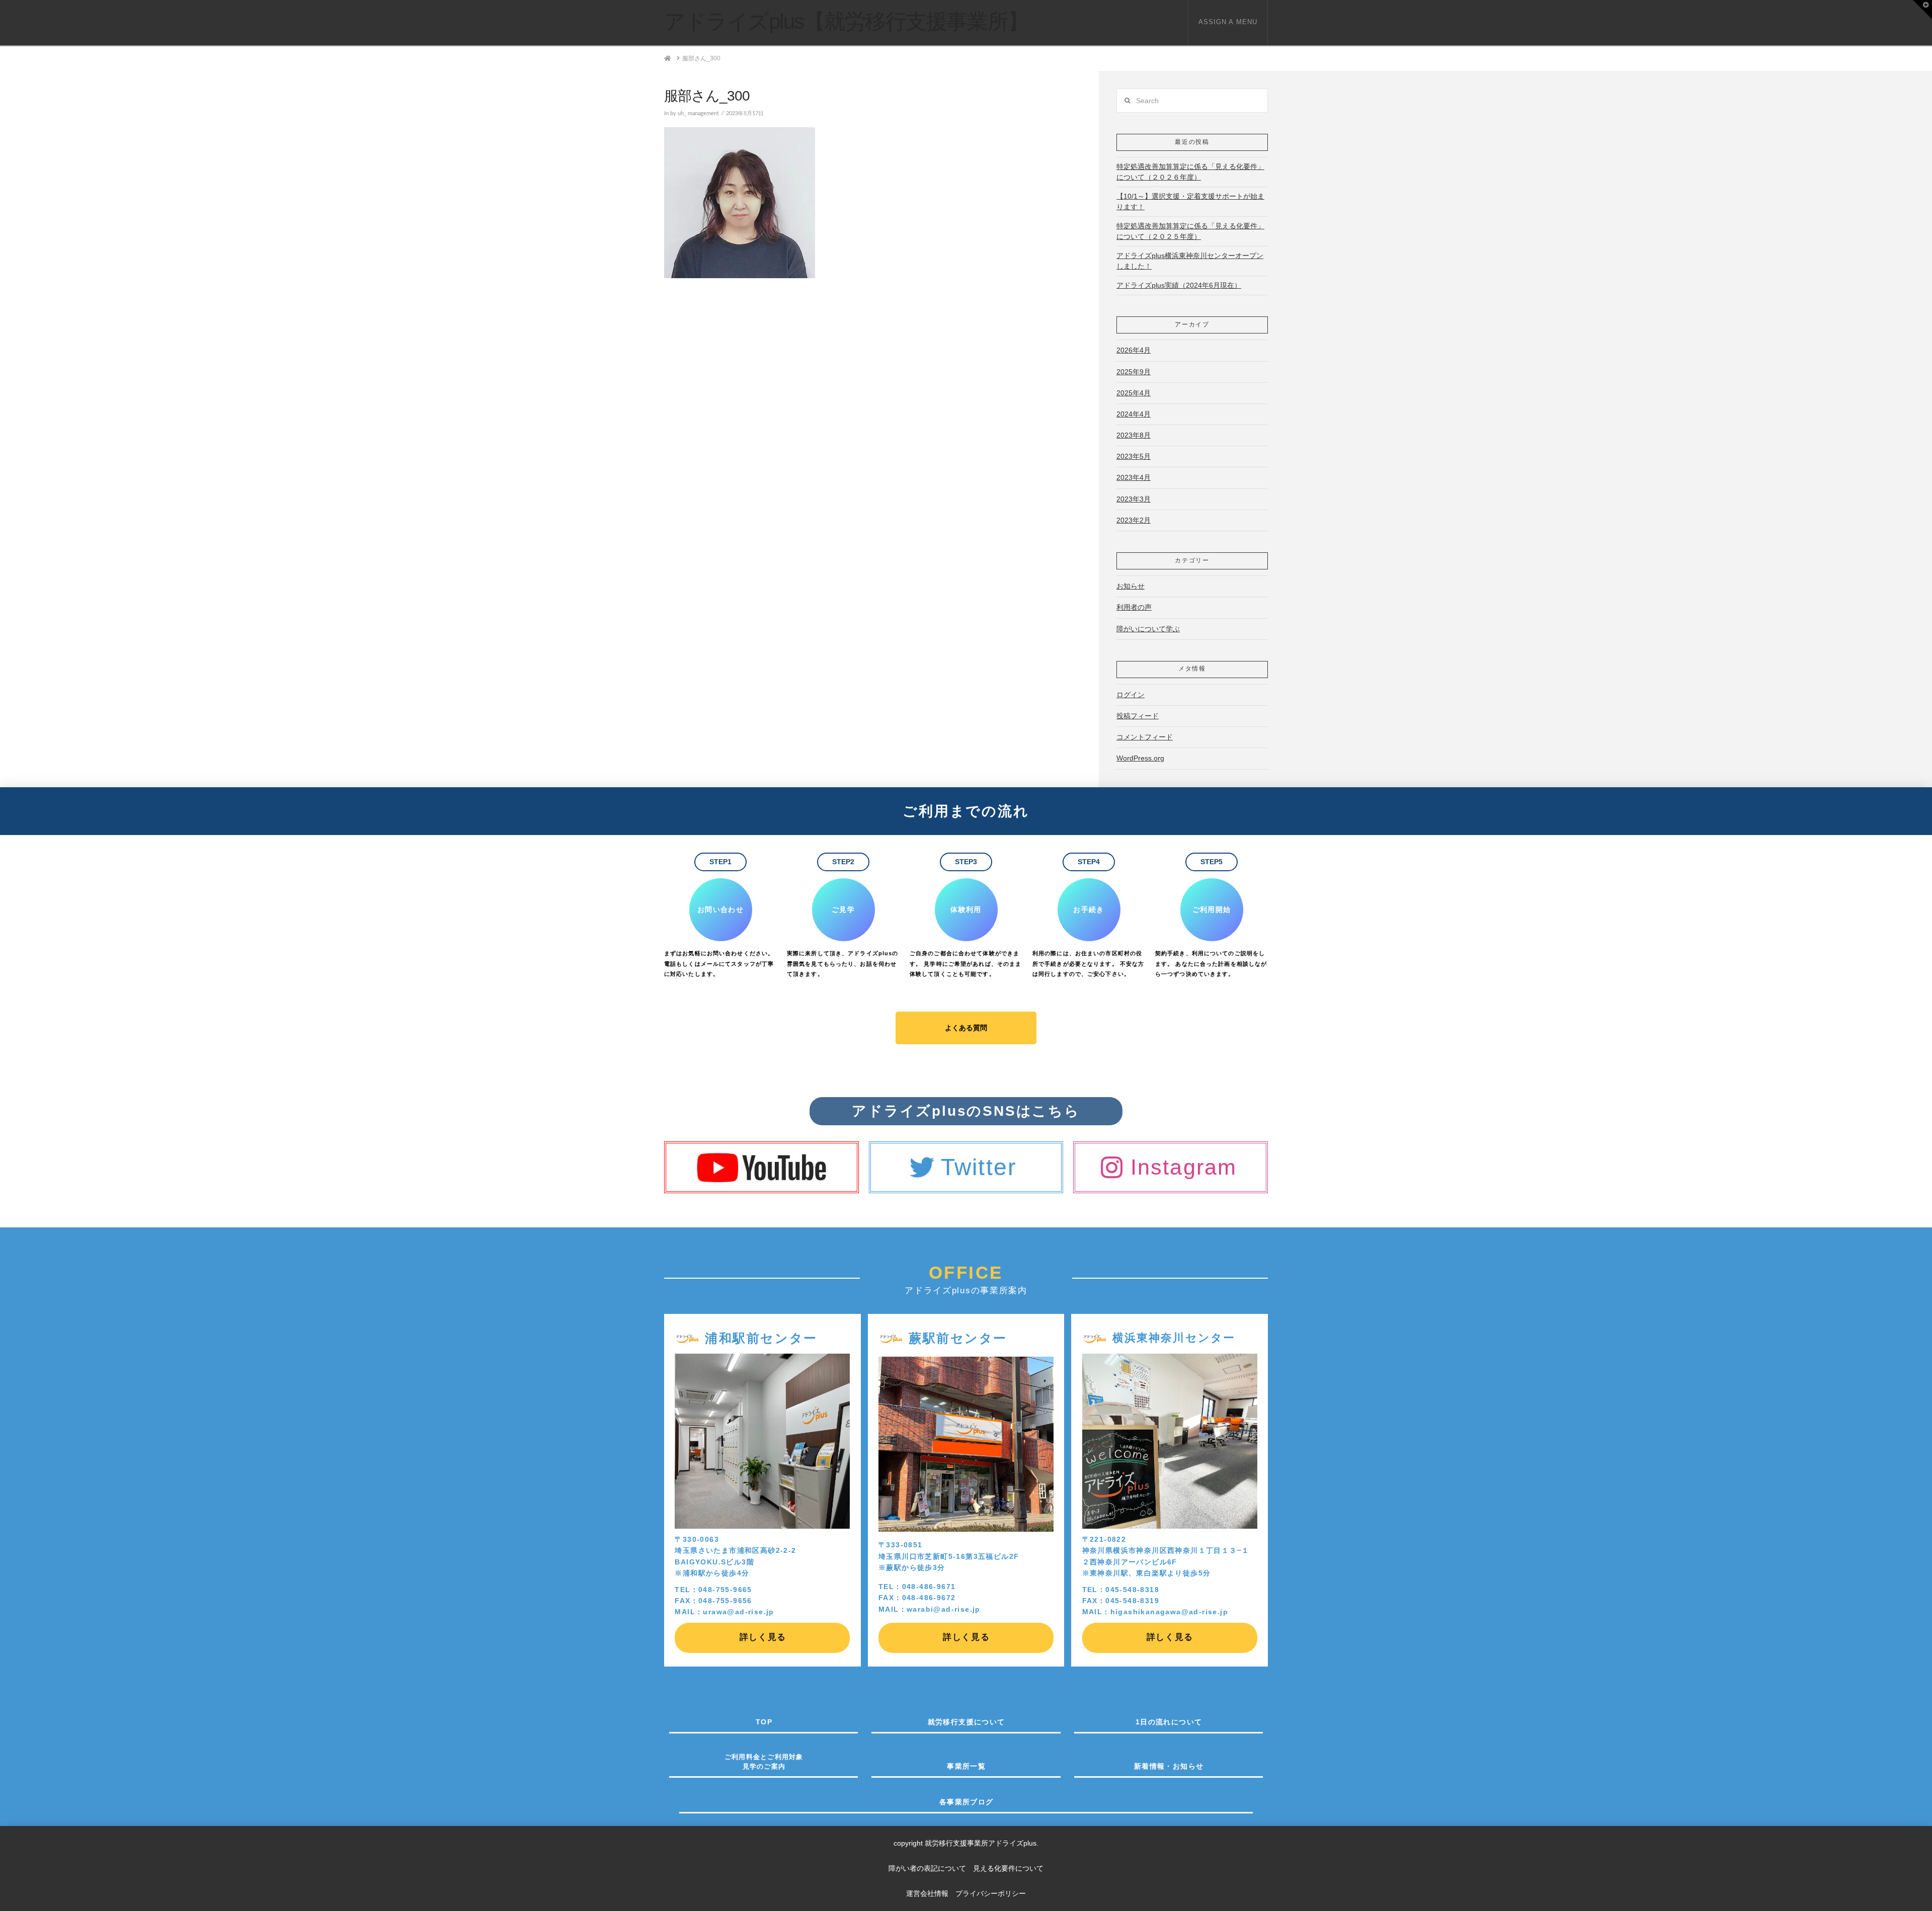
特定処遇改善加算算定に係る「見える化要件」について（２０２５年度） (1190, 231)
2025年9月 (1134, 372)
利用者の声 (1134, 607)
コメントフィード (1145, 737)
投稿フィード (1138, 716)
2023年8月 (1134, 435)
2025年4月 (1134, 393)
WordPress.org (1140, 758)
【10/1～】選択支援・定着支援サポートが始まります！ (1190, 201)
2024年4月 (1134, 414)
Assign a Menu (1228, 22)
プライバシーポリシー (991, 1893)
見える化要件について (1008, 1868)
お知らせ (1131, 586)
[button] (1922, 10)
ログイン (1131, 695)
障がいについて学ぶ (1148, 629)
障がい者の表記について (931, 1868)
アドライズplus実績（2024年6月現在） (1179, 285)
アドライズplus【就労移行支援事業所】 (846, 22)
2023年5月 (1134, 456)
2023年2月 (1134, 520)
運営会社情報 (927, 1893)
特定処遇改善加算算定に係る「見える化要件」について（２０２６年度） (1190, 172)
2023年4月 (1134, 477)
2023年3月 (1134, 499)
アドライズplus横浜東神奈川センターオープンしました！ (1190, 261)
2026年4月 (1134, 350)
